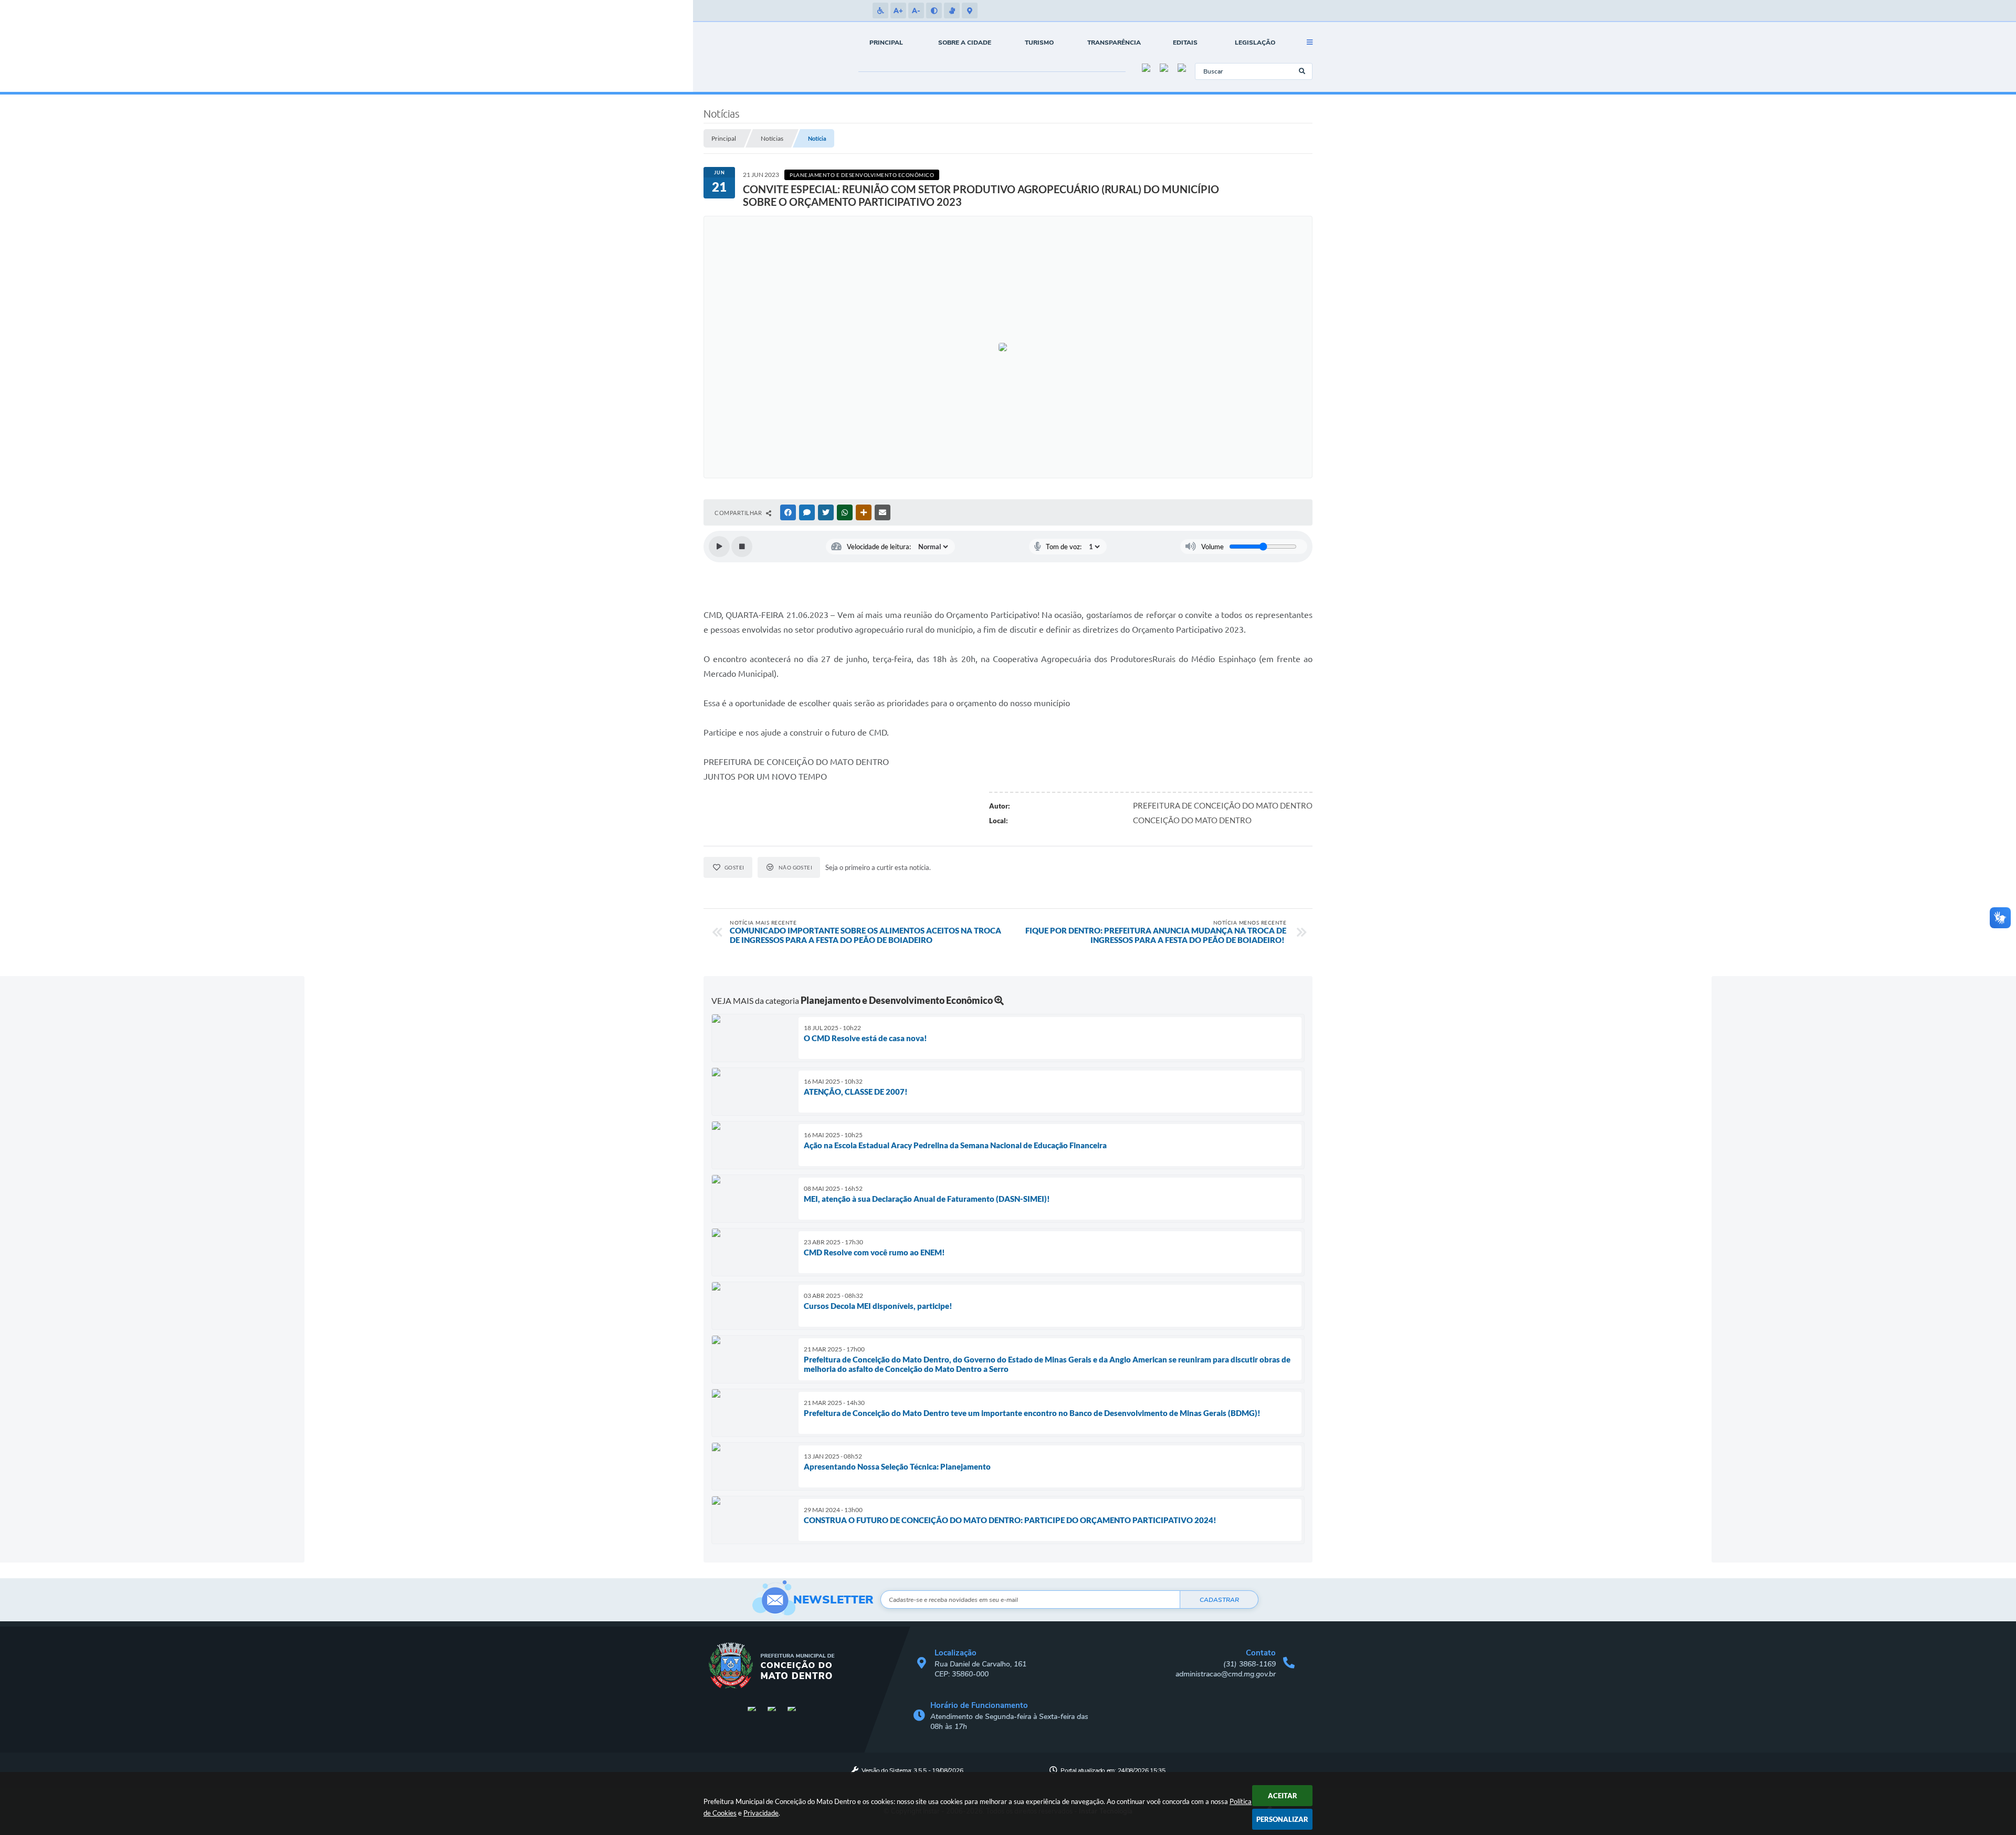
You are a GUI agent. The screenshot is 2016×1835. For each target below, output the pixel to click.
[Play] (719, 547)
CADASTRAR (1219, 1600)
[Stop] (742, 547)
